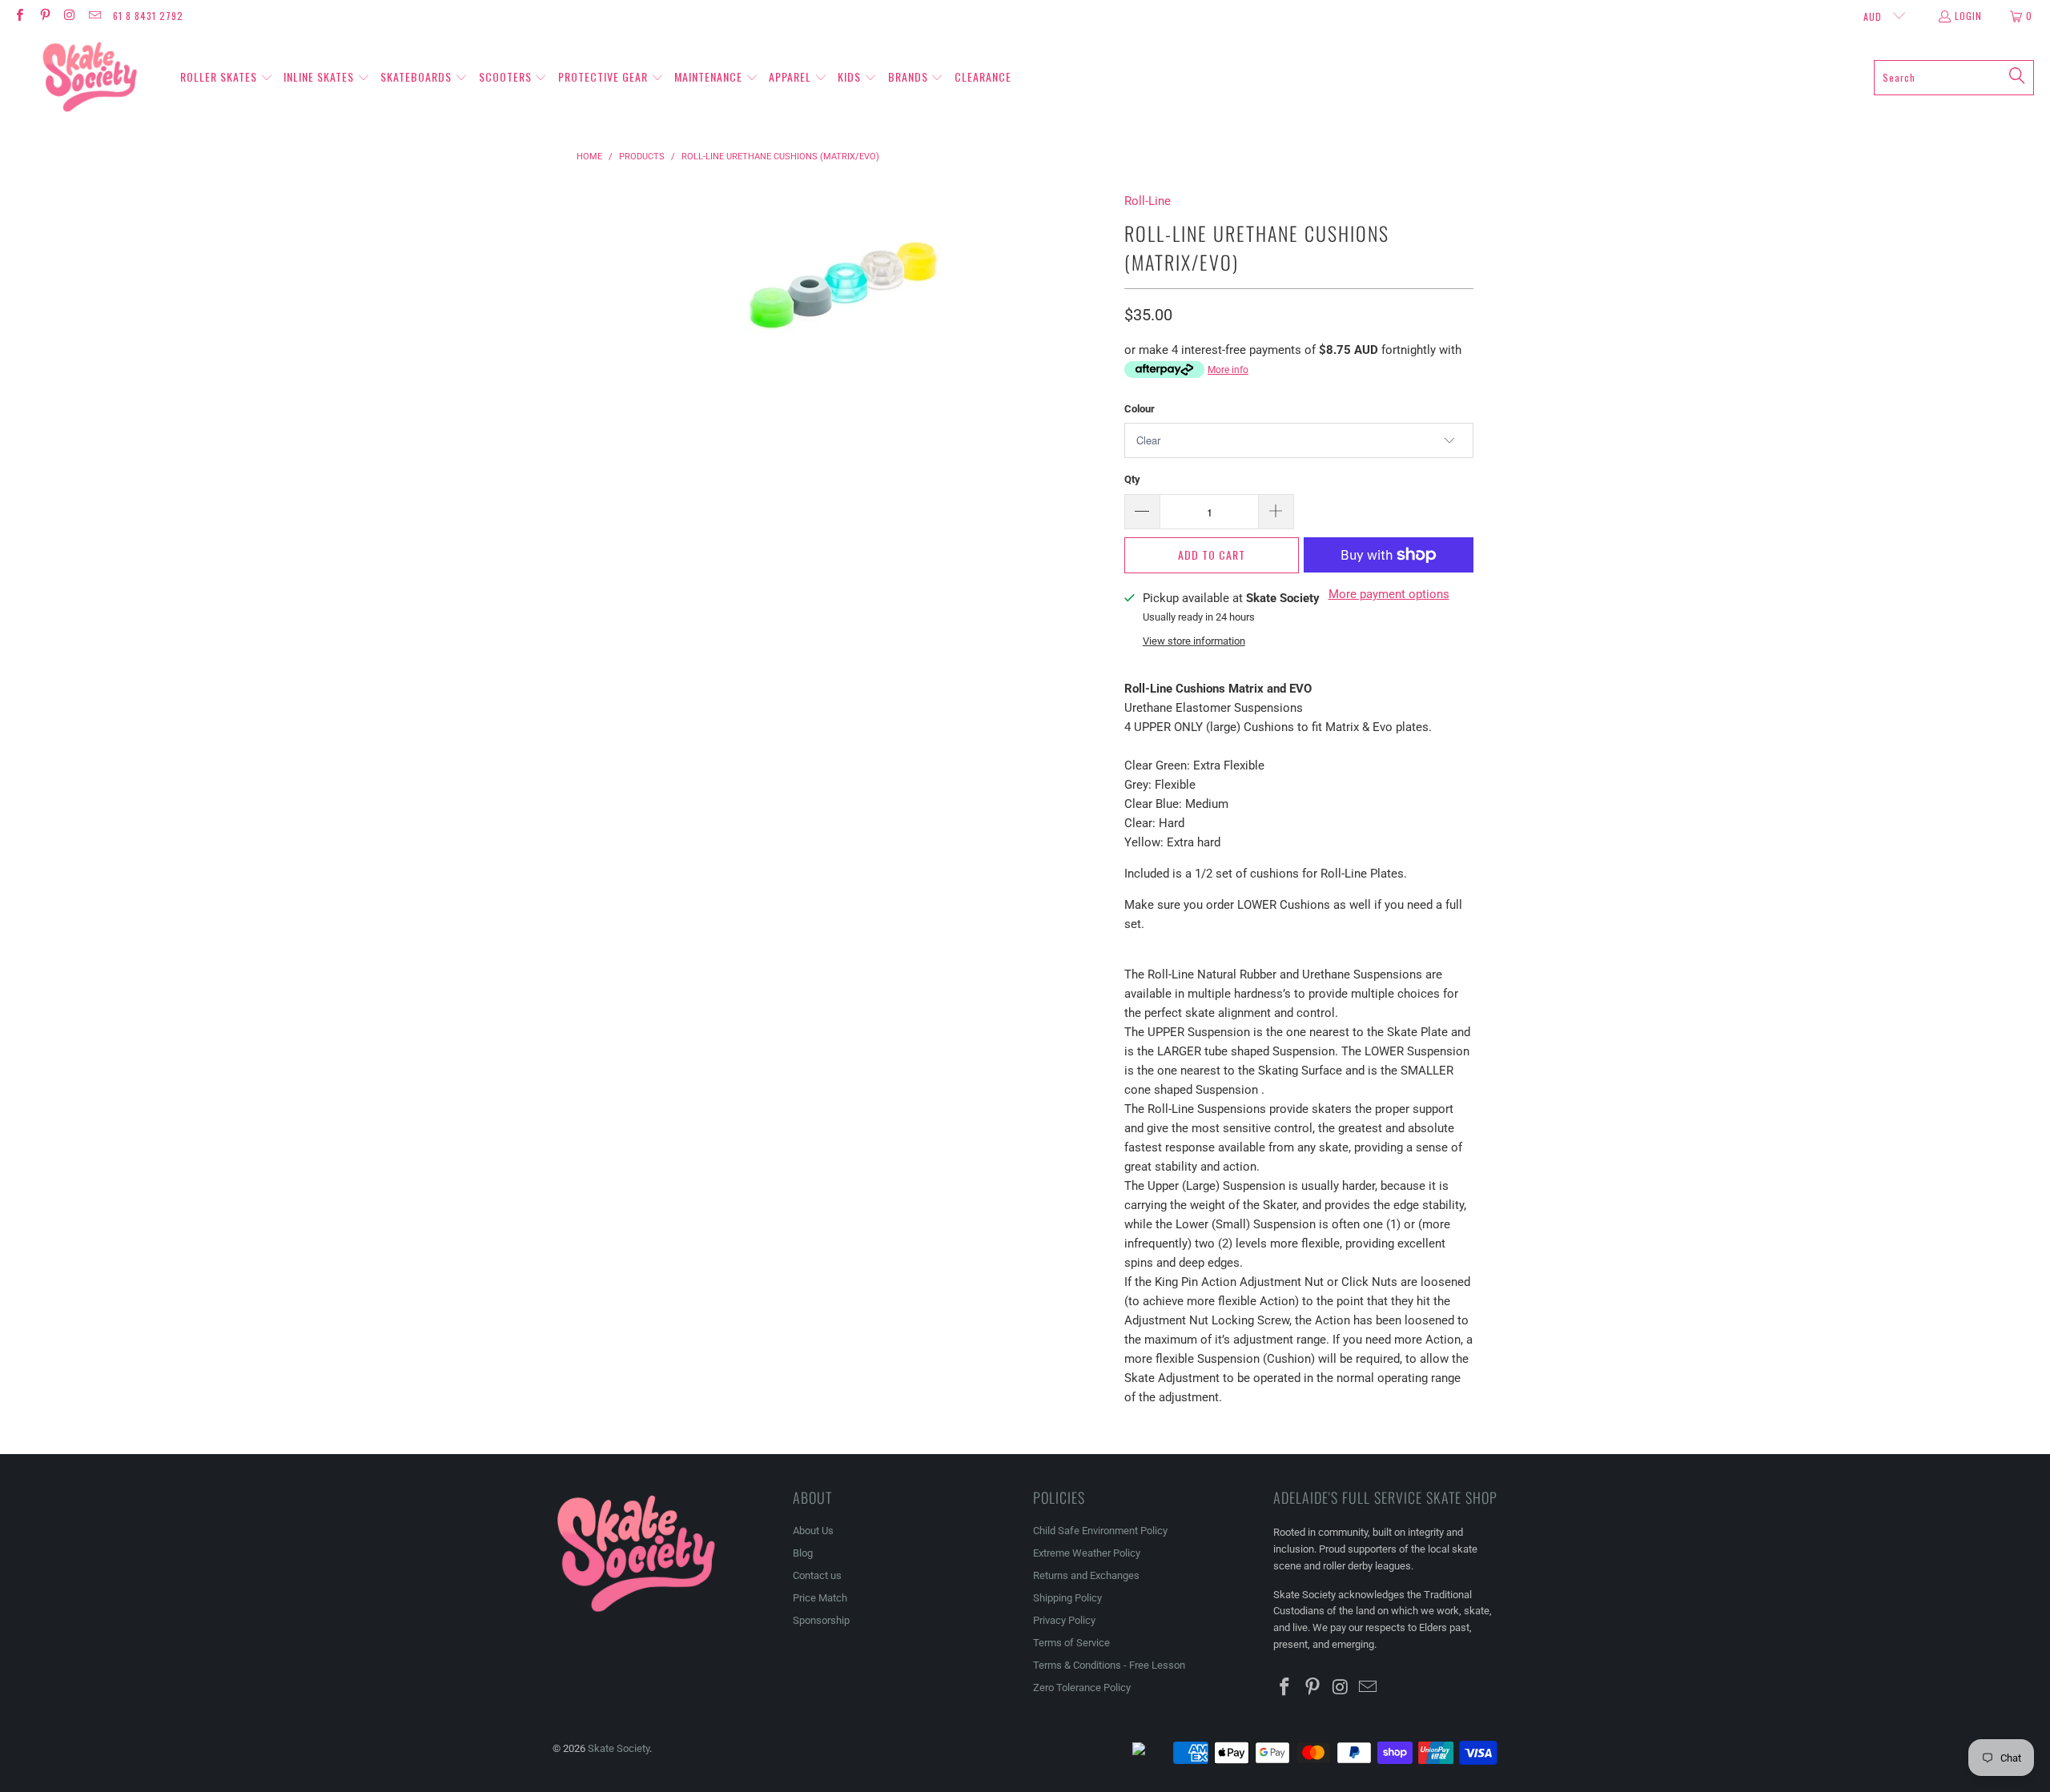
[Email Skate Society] (94, 16)
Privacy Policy (1064, 1620)
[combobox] (1954, 78)
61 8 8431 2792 (148, 16)
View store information (1194, 641)
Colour (1140, 409)
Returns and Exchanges (1086, 1575)
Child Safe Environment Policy (1100, 1531)
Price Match (820, 1598)
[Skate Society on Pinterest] (44, 16)
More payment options (1389, 594)
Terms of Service (1071, 1643)
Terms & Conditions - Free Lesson (1109, 1665)
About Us (813, 1531)
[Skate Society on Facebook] (19, 16)
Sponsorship (821, 1620)
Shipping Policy (1067, 1598)
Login (1968, 16)
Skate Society (619, 1748)
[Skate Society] (90, 78)
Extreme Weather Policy (1087, 1553)
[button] (227, 78)
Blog (803, 1553)
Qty (1132, 479)
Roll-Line (1148, 201)
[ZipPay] (1152, 1753)
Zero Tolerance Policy (1082, 1688)
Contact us (817, 1575)
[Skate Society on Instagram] (69, 16)
